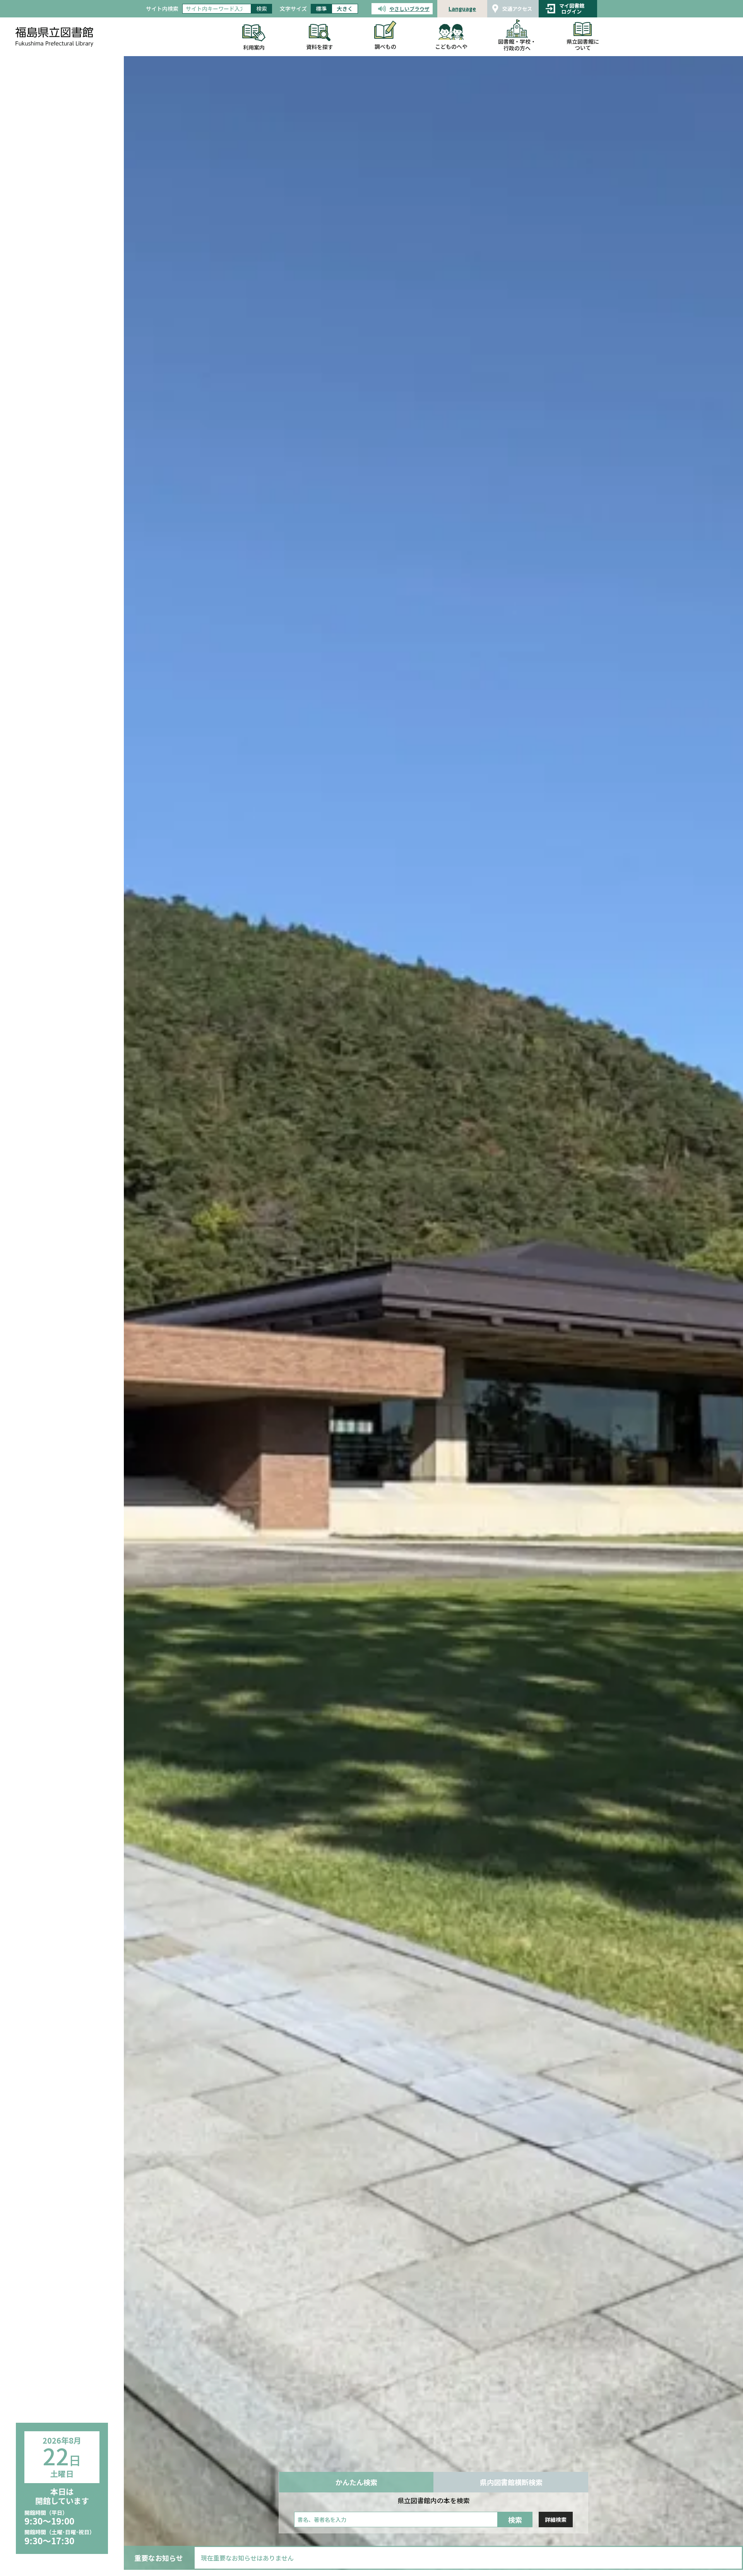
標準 (321, 9)
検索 (262, 9)
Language (462, 9)
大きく (345, 9)
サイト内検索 (162, 9)
